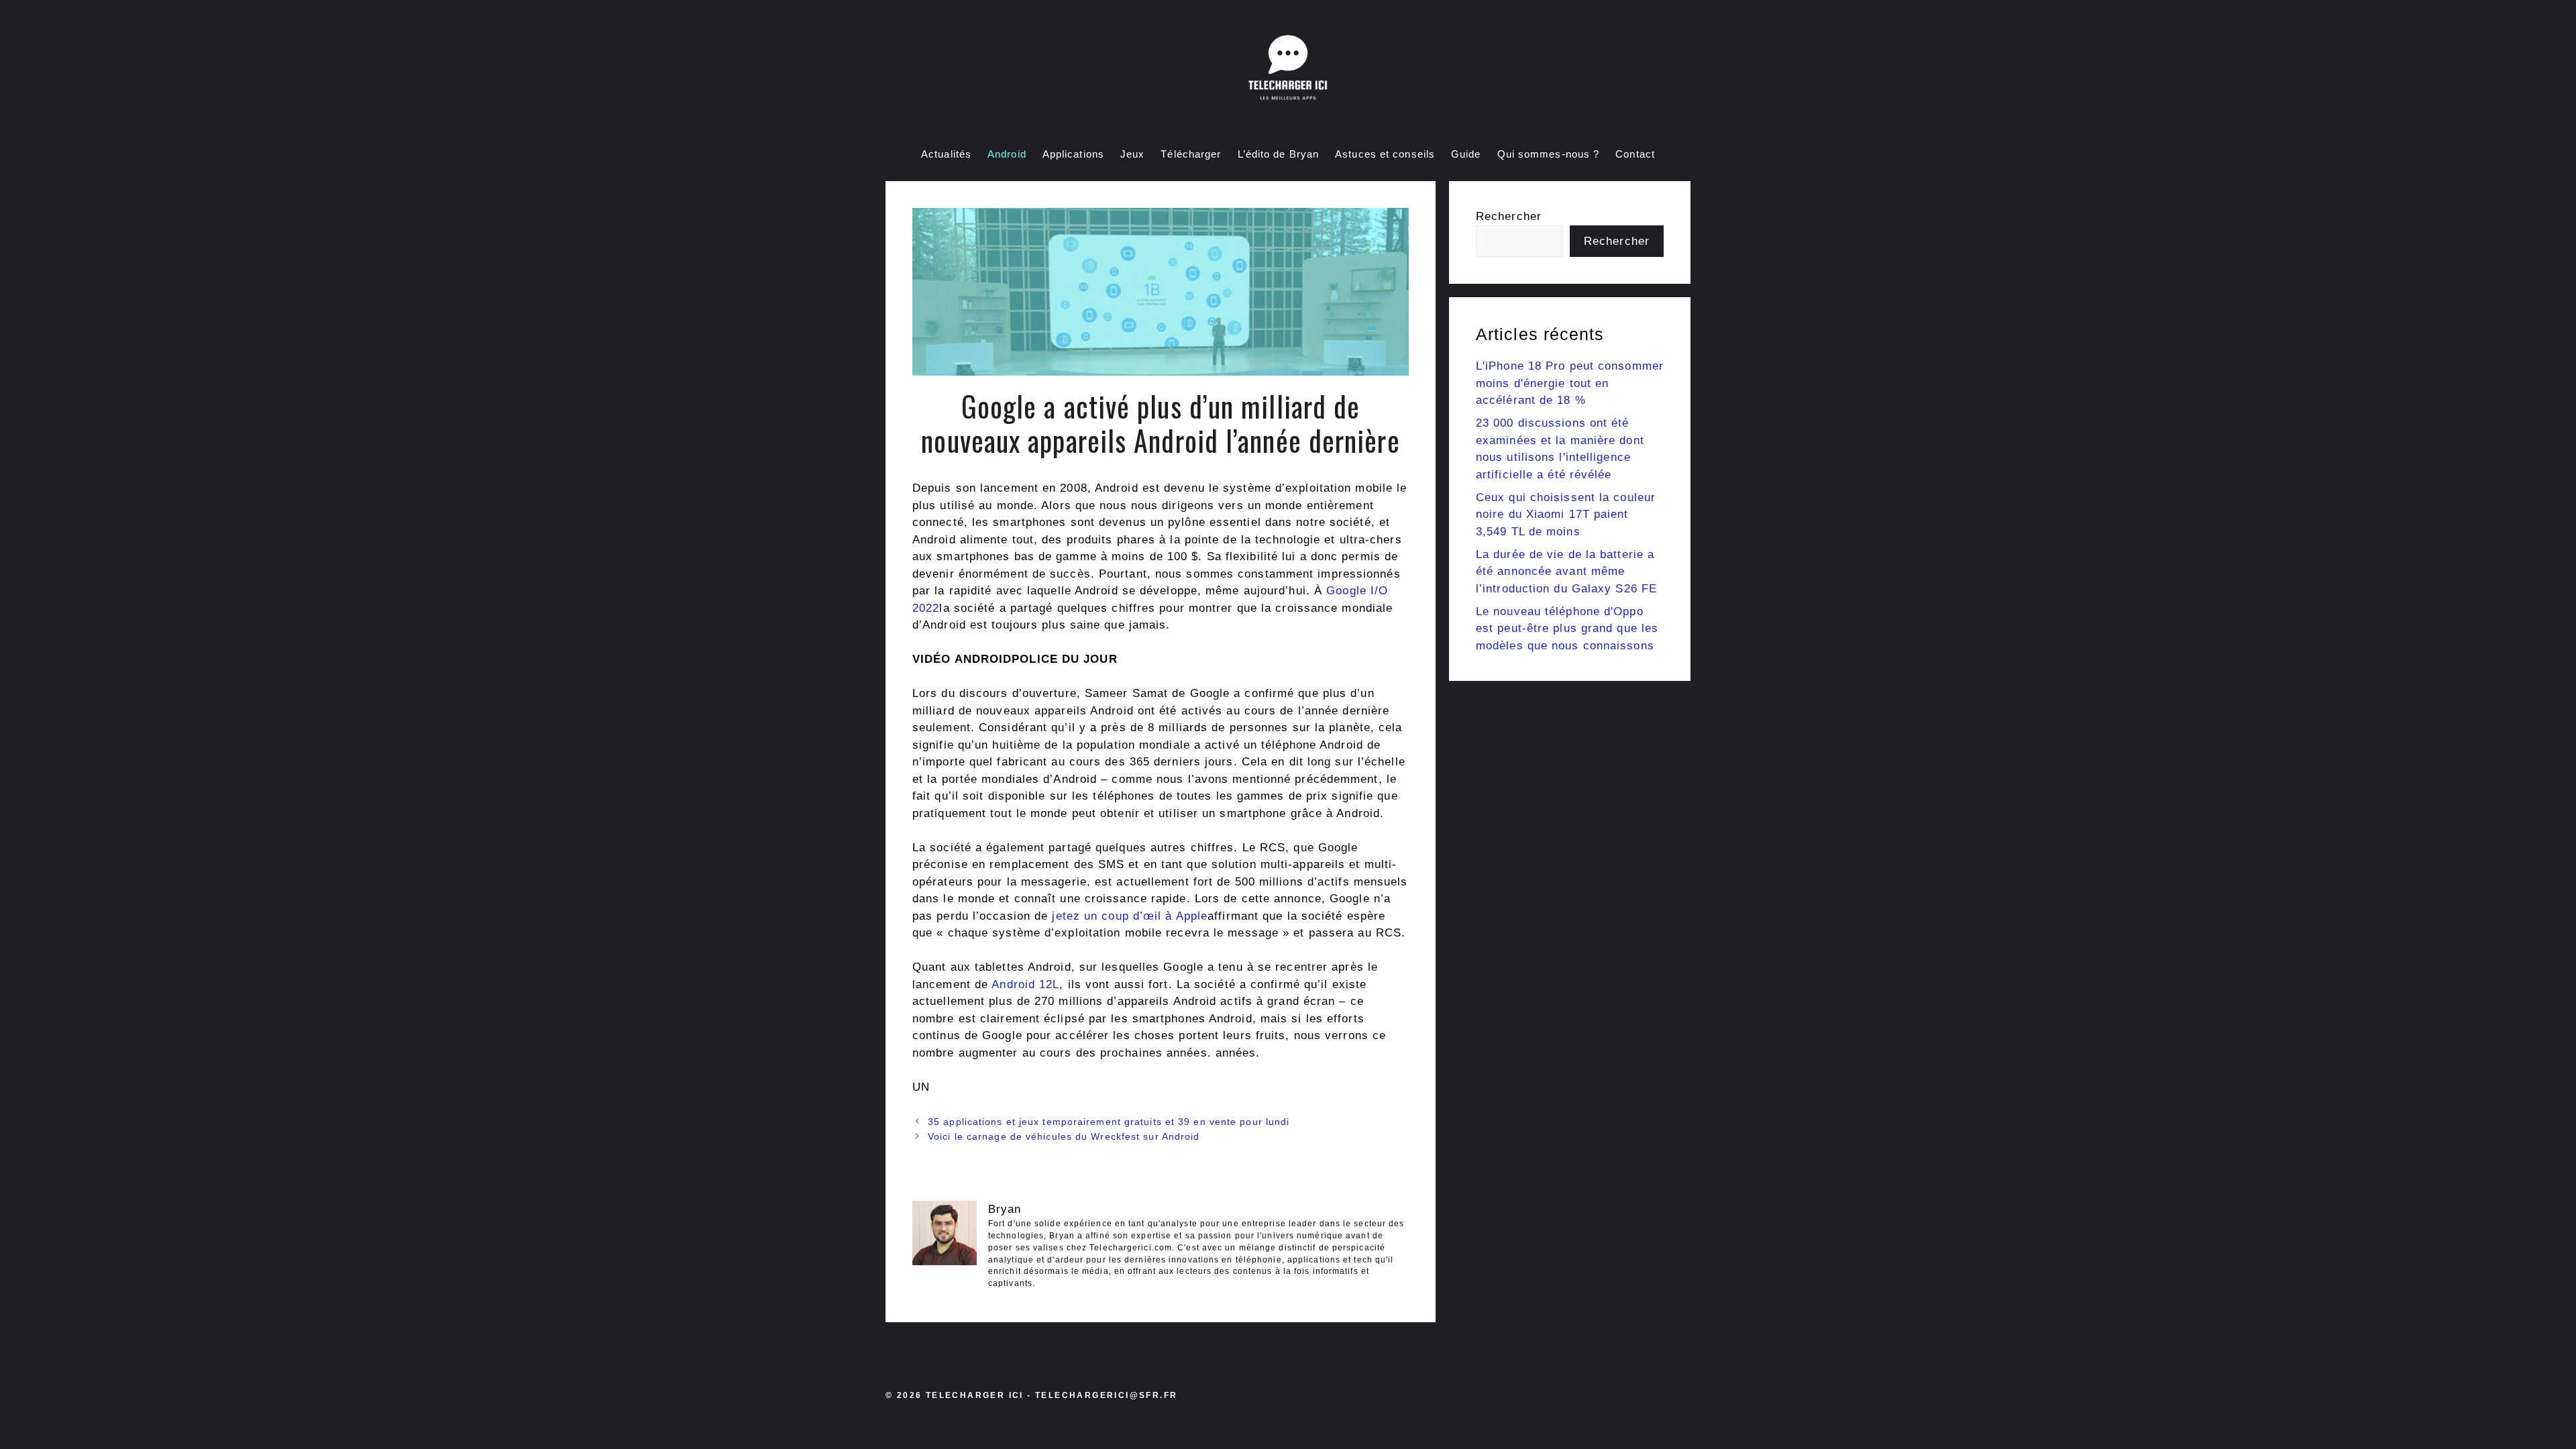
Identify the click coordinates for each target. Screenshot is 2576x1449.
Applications (1073, 154)
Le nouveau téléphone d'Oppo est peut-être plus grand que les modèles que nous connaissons (1567, 629)
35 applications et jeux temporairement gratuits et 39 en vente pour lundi (1109, 1122)
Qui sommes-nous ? (1549, 154)
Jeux (1132, 154)
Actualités (946, 154)
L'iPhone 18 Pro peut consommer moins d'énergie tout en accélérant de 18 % (1570, 383)
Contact (1635, 154)
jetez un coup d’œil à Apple (1130, 916)
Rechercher (1509, 216)
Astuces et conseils (1385, 154)
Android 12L (1025, 984)
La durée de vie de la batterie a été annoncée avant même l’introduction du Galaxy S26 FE (1566, 572)
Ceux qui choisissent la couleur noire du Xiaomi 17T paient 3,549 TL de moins (1566, 515)
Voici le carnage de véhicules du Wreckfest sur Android (1064, 1136)
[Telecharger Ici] (1288, 70)
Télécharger (1191, 154)
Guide (1466, 154)
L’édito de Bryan (1279, 154)
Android (1007, 154)
